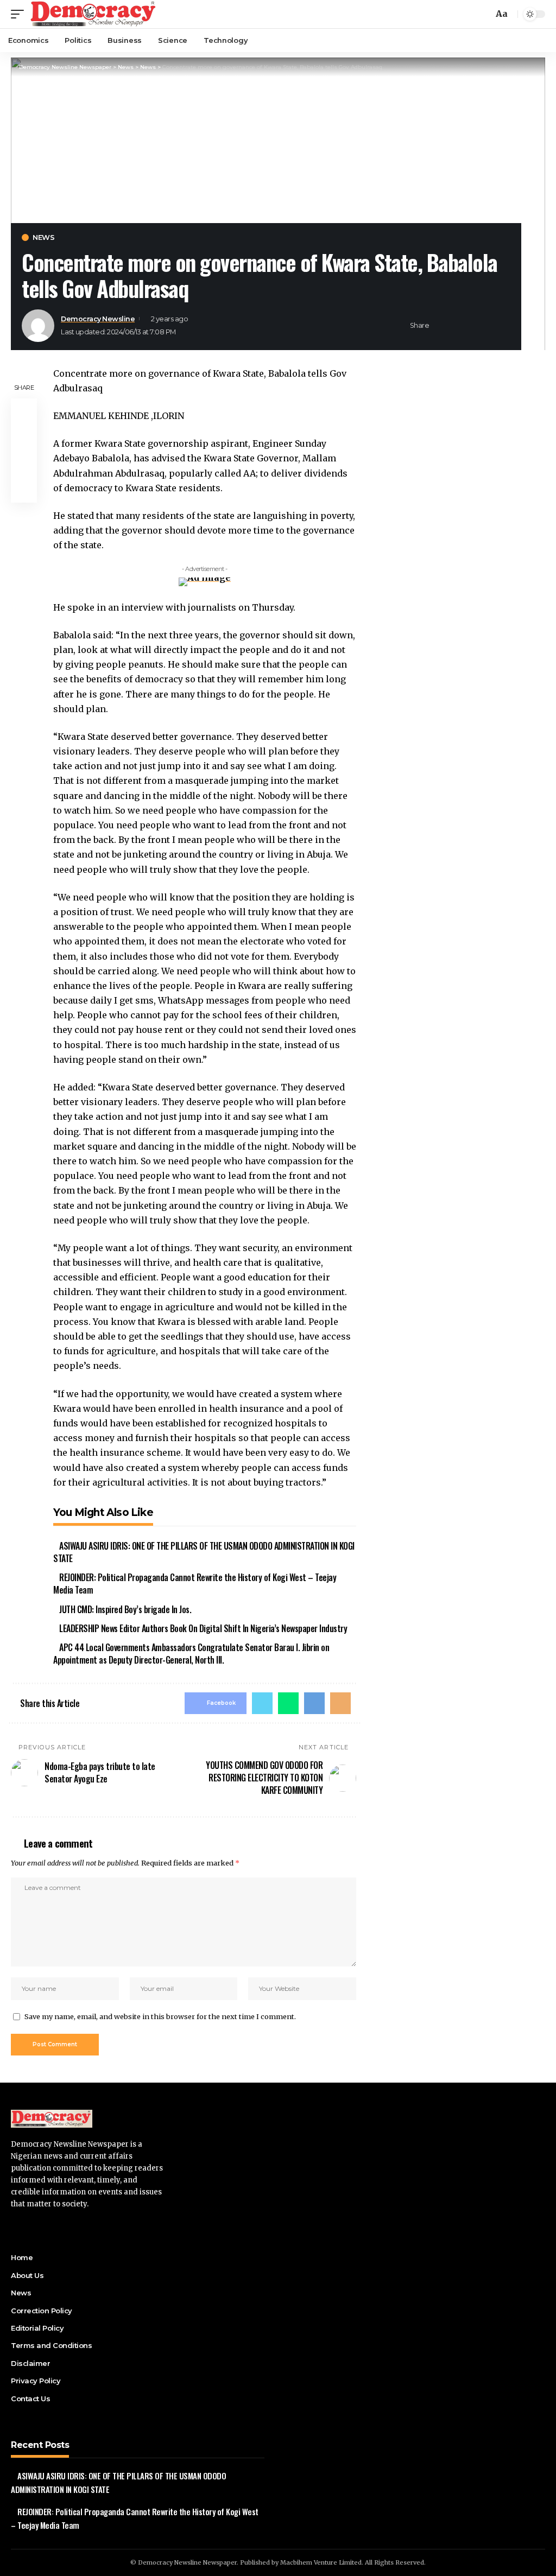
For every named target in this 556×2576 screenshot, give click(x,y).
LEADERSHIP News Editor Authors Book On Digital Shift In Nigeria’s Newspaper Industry (203, 1628)
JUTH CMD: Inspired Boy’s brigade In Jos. (125, 1609)
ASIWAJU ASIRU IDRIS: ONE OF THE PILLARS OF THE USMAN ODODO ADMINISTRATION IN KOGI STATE (204, 1552)
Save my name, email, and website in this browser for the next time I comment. (160, 2016)
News (43, 237)
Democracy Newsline (98, 319)
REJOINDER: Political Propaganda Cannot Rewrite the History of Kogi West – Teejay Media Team (195, 1584)
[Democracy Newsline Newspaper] (94, 14)
